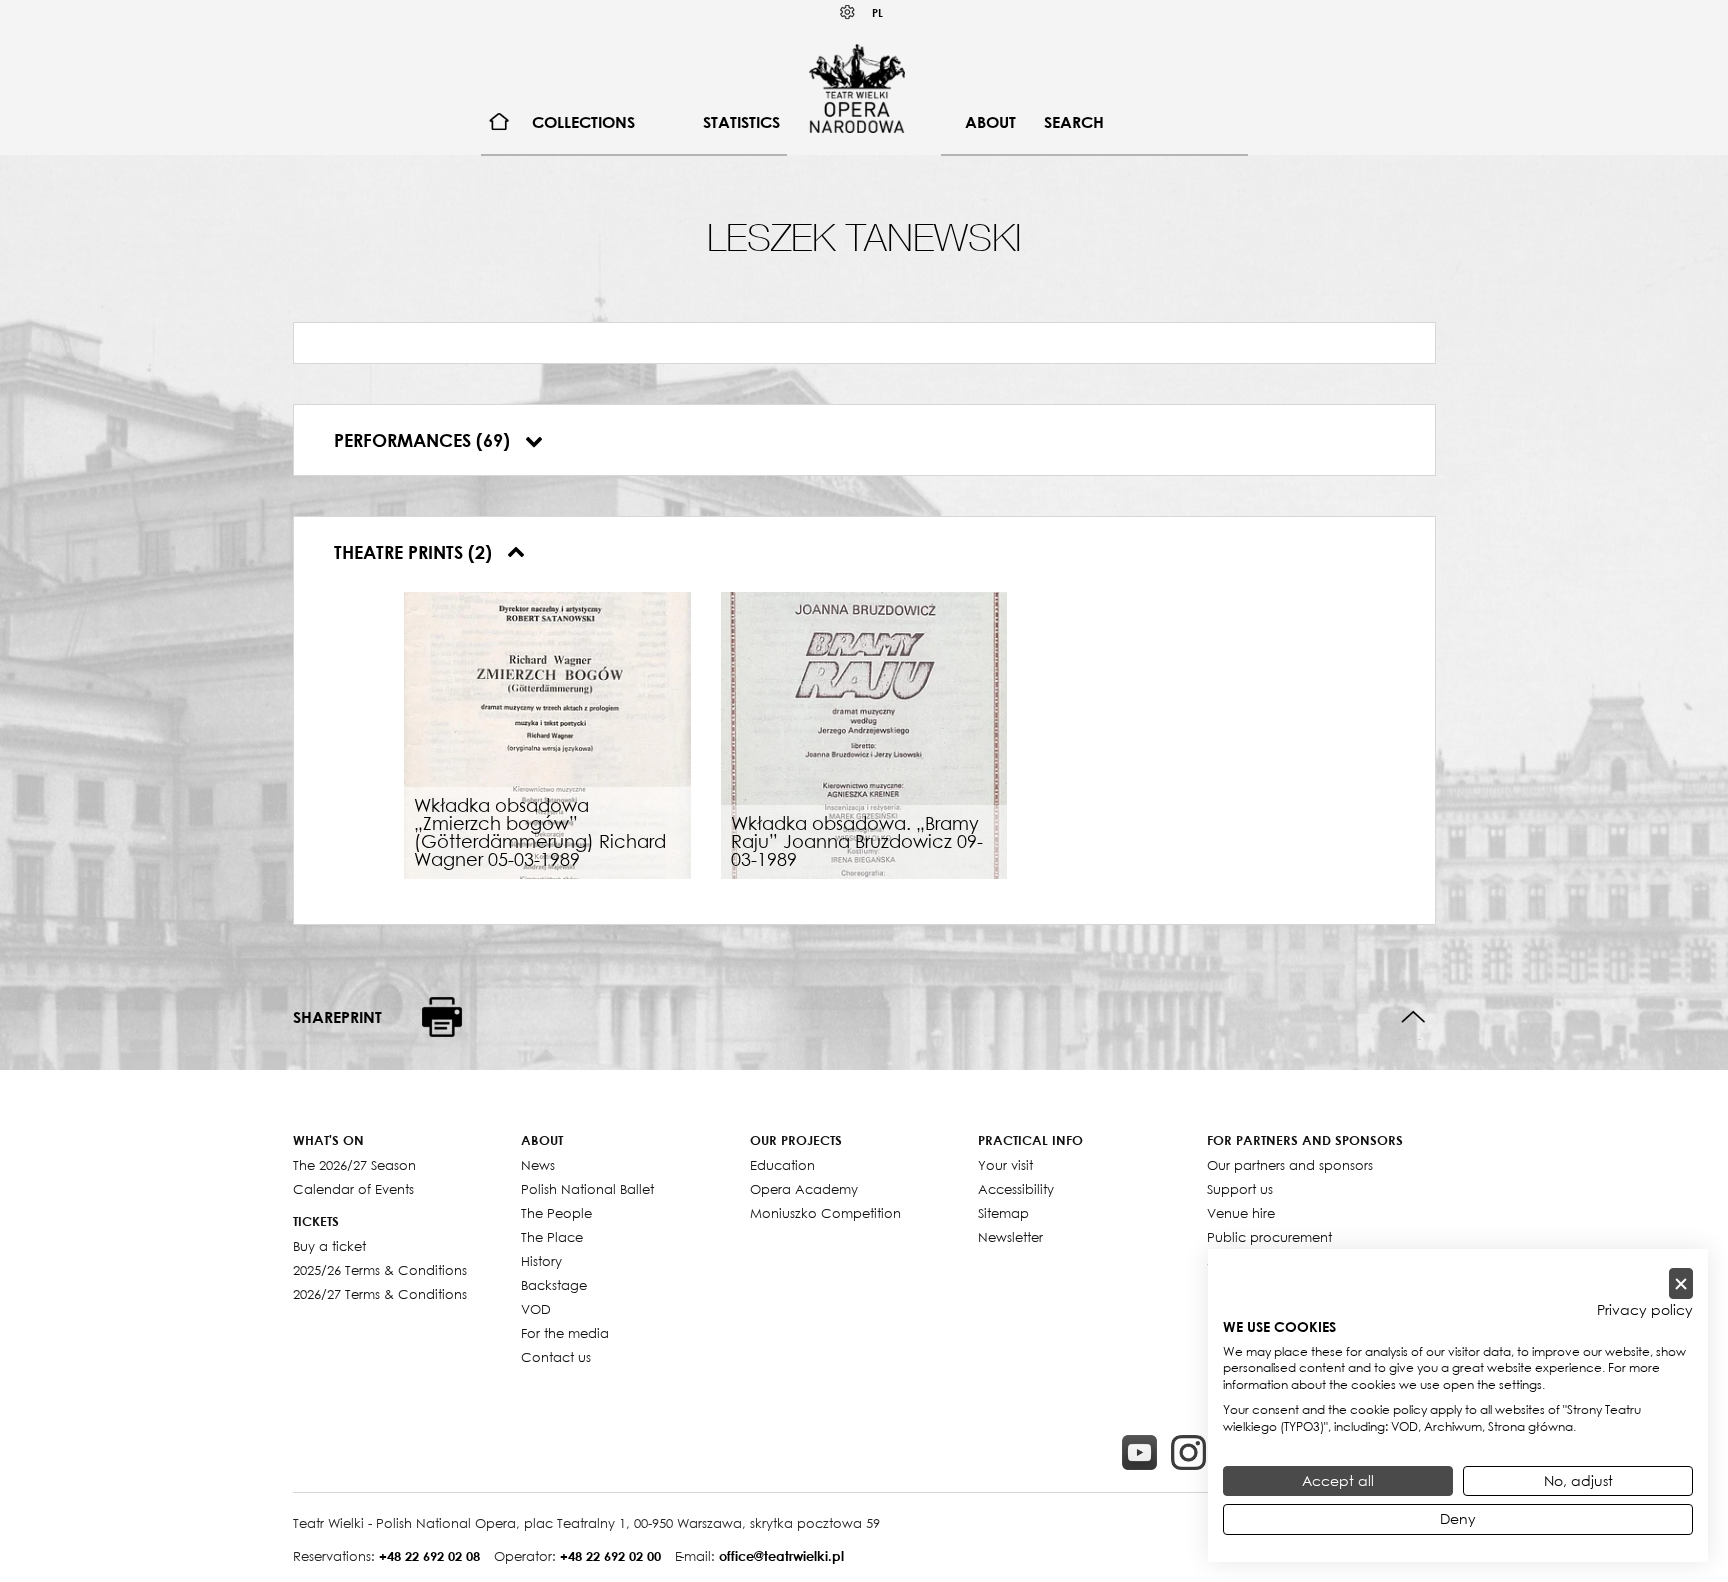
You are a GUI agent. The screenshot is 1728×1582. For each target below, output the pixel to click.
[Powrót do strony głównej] (857, 88)
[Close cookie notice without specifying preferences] (1681, 1283)
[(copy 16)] (1188, 1452)
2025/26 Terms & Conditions (380, 1270)
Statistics (741, 122)
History (541, 1261)
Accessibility (1016, 1189)
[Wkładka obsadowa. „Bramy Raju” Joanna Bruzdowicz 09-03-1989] (864, 733)
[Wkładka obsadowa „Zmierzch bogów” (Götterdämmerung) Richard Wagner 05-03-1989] (547, 733)
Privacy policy (1645, 1310)
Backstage (554, 1285)
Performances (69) (424, 440)
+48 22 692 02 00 (610, 1556)
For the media (565, 1333)
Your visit (1005, 1165)
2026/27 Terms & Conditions (380, 1294)
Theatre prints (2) (415, 552)
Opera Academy (804, 1189)
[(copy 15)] (1139, 1452)
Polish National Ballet (587, 1189)
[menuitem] (499, 122)
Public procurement (1269, 1237)
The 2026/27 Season (354, 1165)
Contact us (556, 1357)
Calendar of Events (353, 1189)
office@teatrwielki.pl (781, 1556)
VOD (536, 1309)
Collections (583, 122)
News (538, 1165)
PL (877, 12)
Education (782, 1165)
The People (556, 1213)
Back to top (1413, 1017)
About (990, 122)
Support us (1240, 1189)
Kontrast (848, 12)
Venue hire (1241, 1213)
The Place (552, 1237)
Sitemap (1003, 1213)
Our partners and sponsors (1290, 1165)
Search (1074, 122)
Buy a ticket (329, 1246)
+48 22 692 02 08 (429, 1556)
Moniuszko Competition (825, 1213)
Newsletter (1010, 1237)
